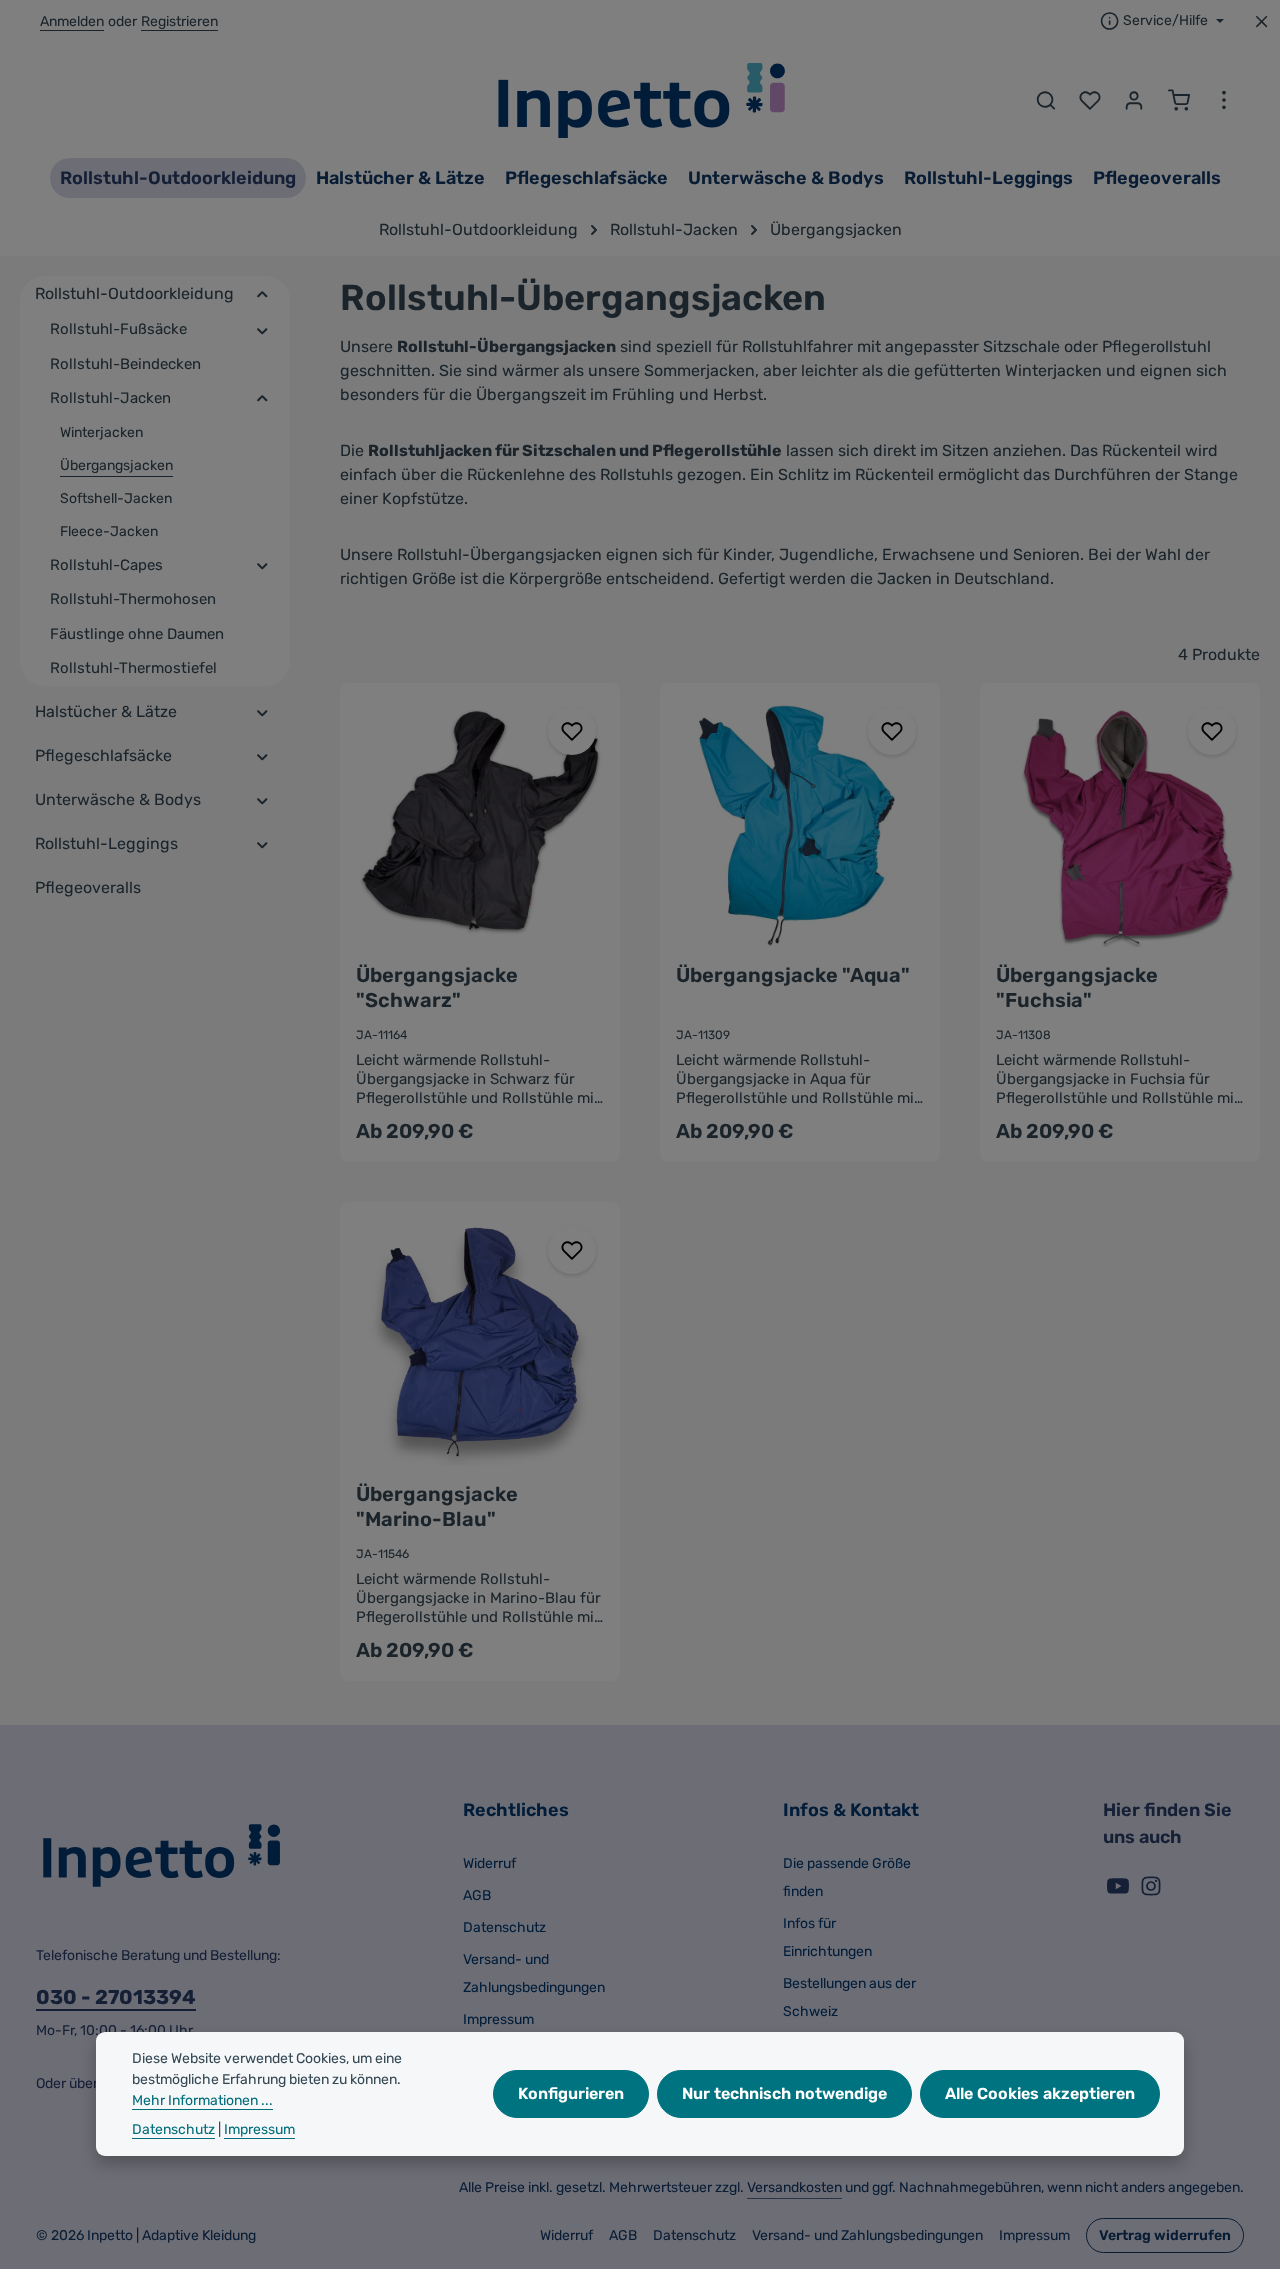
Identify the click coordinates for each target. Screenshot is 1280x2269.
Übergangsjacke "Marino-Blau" (437, 1506)
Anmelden (72, 21)
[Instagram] (1151, 1892)
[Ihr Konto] (1134, 100)
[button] (262, 294)
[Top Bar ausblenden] (1261, 21)
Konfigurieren (571, 2093)
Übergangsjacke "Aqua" (793, 975)
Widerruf (489, 1863)
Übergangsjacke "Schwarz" (437, 987)
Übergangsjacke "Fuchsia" (1077, 987)
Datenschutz (504, 1927)
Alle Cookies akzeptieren (1040, 2093)
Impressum (498, 2019)
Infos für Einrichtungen (827, 1937)
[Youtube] (1119, 1892)
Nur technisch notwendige (784, 2093)
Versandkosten (794, 2187)
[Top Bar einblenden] (1224, 100)
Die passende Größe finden (847, 1877)
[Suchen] (1046, 100)
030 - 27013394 (116, 1997)
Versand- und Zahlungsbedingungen (534, 1973)
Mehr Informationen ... (202, 2100)
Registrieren (179, 21)
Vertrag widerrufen (1165, 2235)
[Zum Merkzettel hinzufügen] (572, 731)
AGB (477, 1895)
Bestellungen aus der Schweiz (849, 1997)
